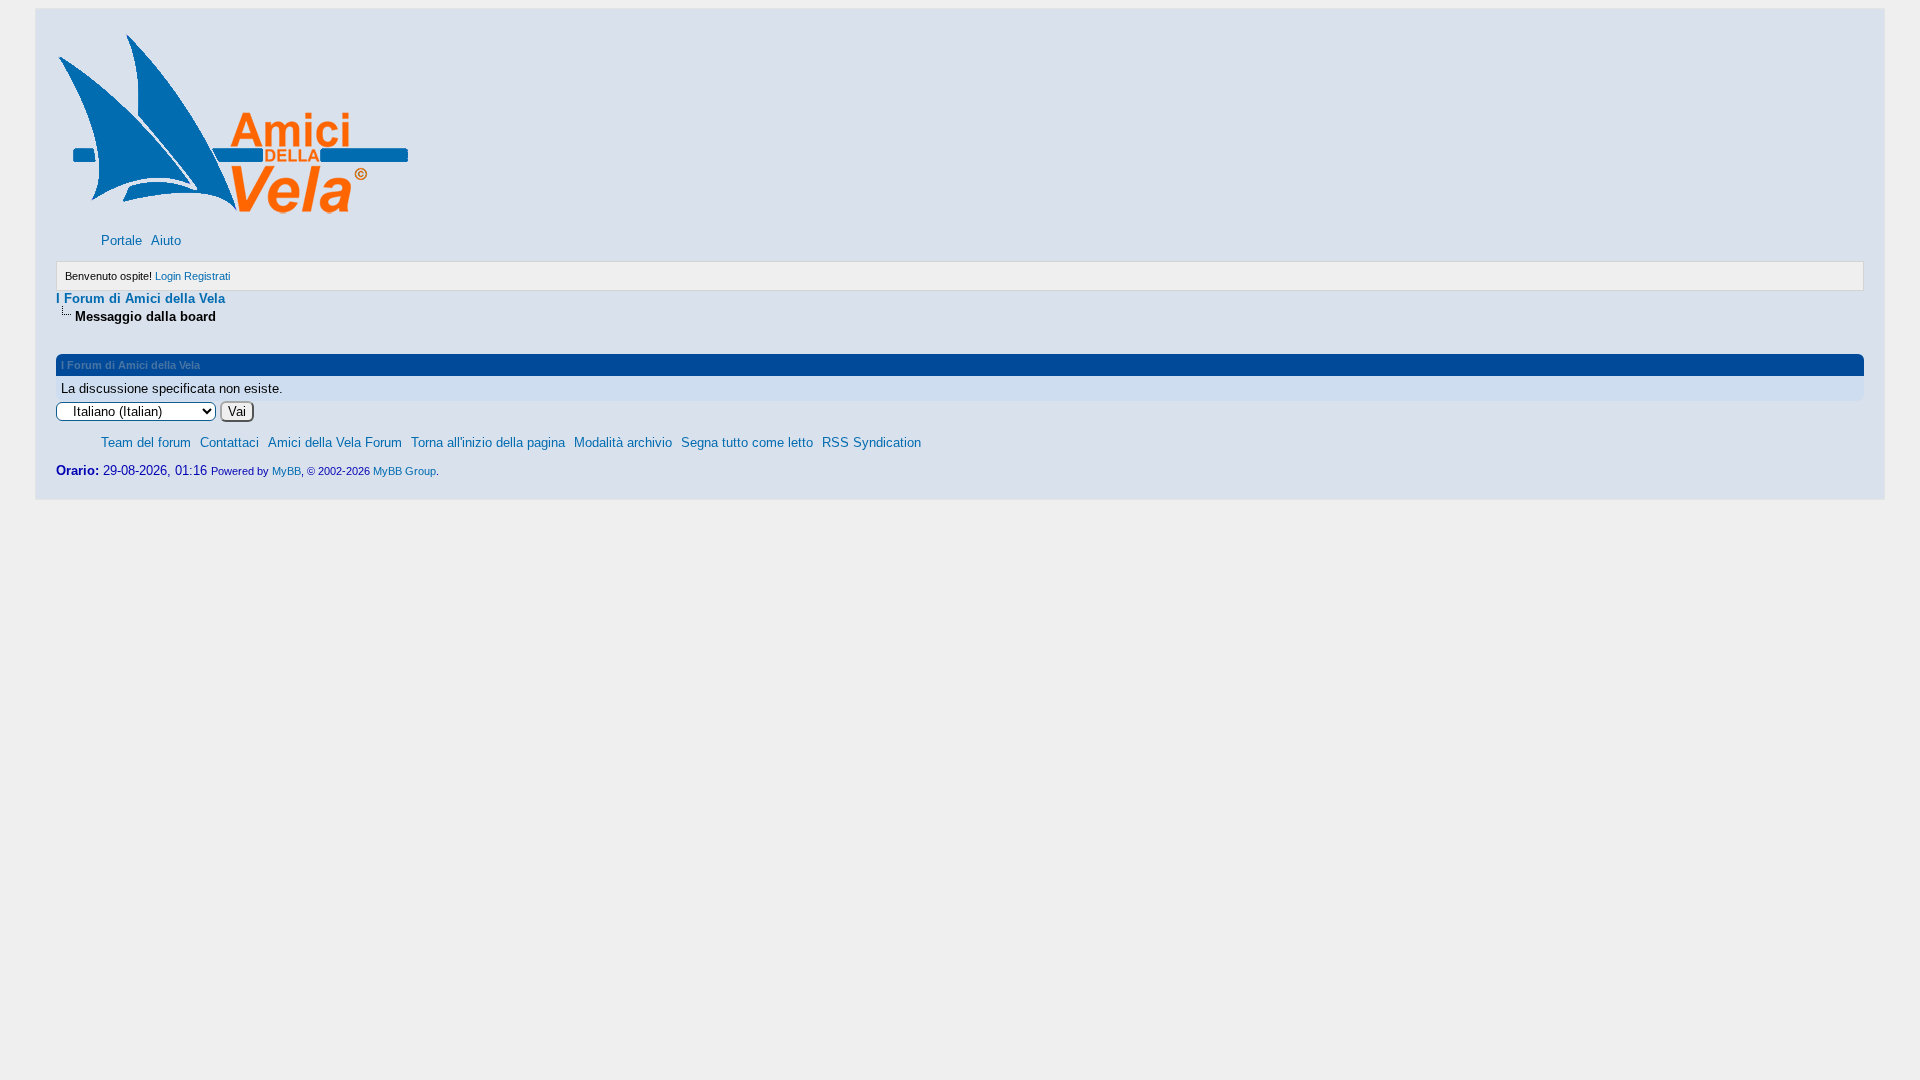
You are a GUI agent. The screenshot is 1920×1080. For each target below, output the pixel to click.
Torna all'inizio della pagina (488, 442)
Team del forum (146, 442)
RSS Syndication (871, 442)
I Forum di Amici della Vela (140, 298)
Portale (121, 240)
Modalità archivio (623, 442)
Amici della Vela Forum (335, 442)
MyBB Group (404, 471)
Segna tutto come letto (747, 442)
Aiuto (166, 240)
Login (168, 276)
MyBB (286, 471)
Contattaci (229, 442)
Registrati (207, 276)
